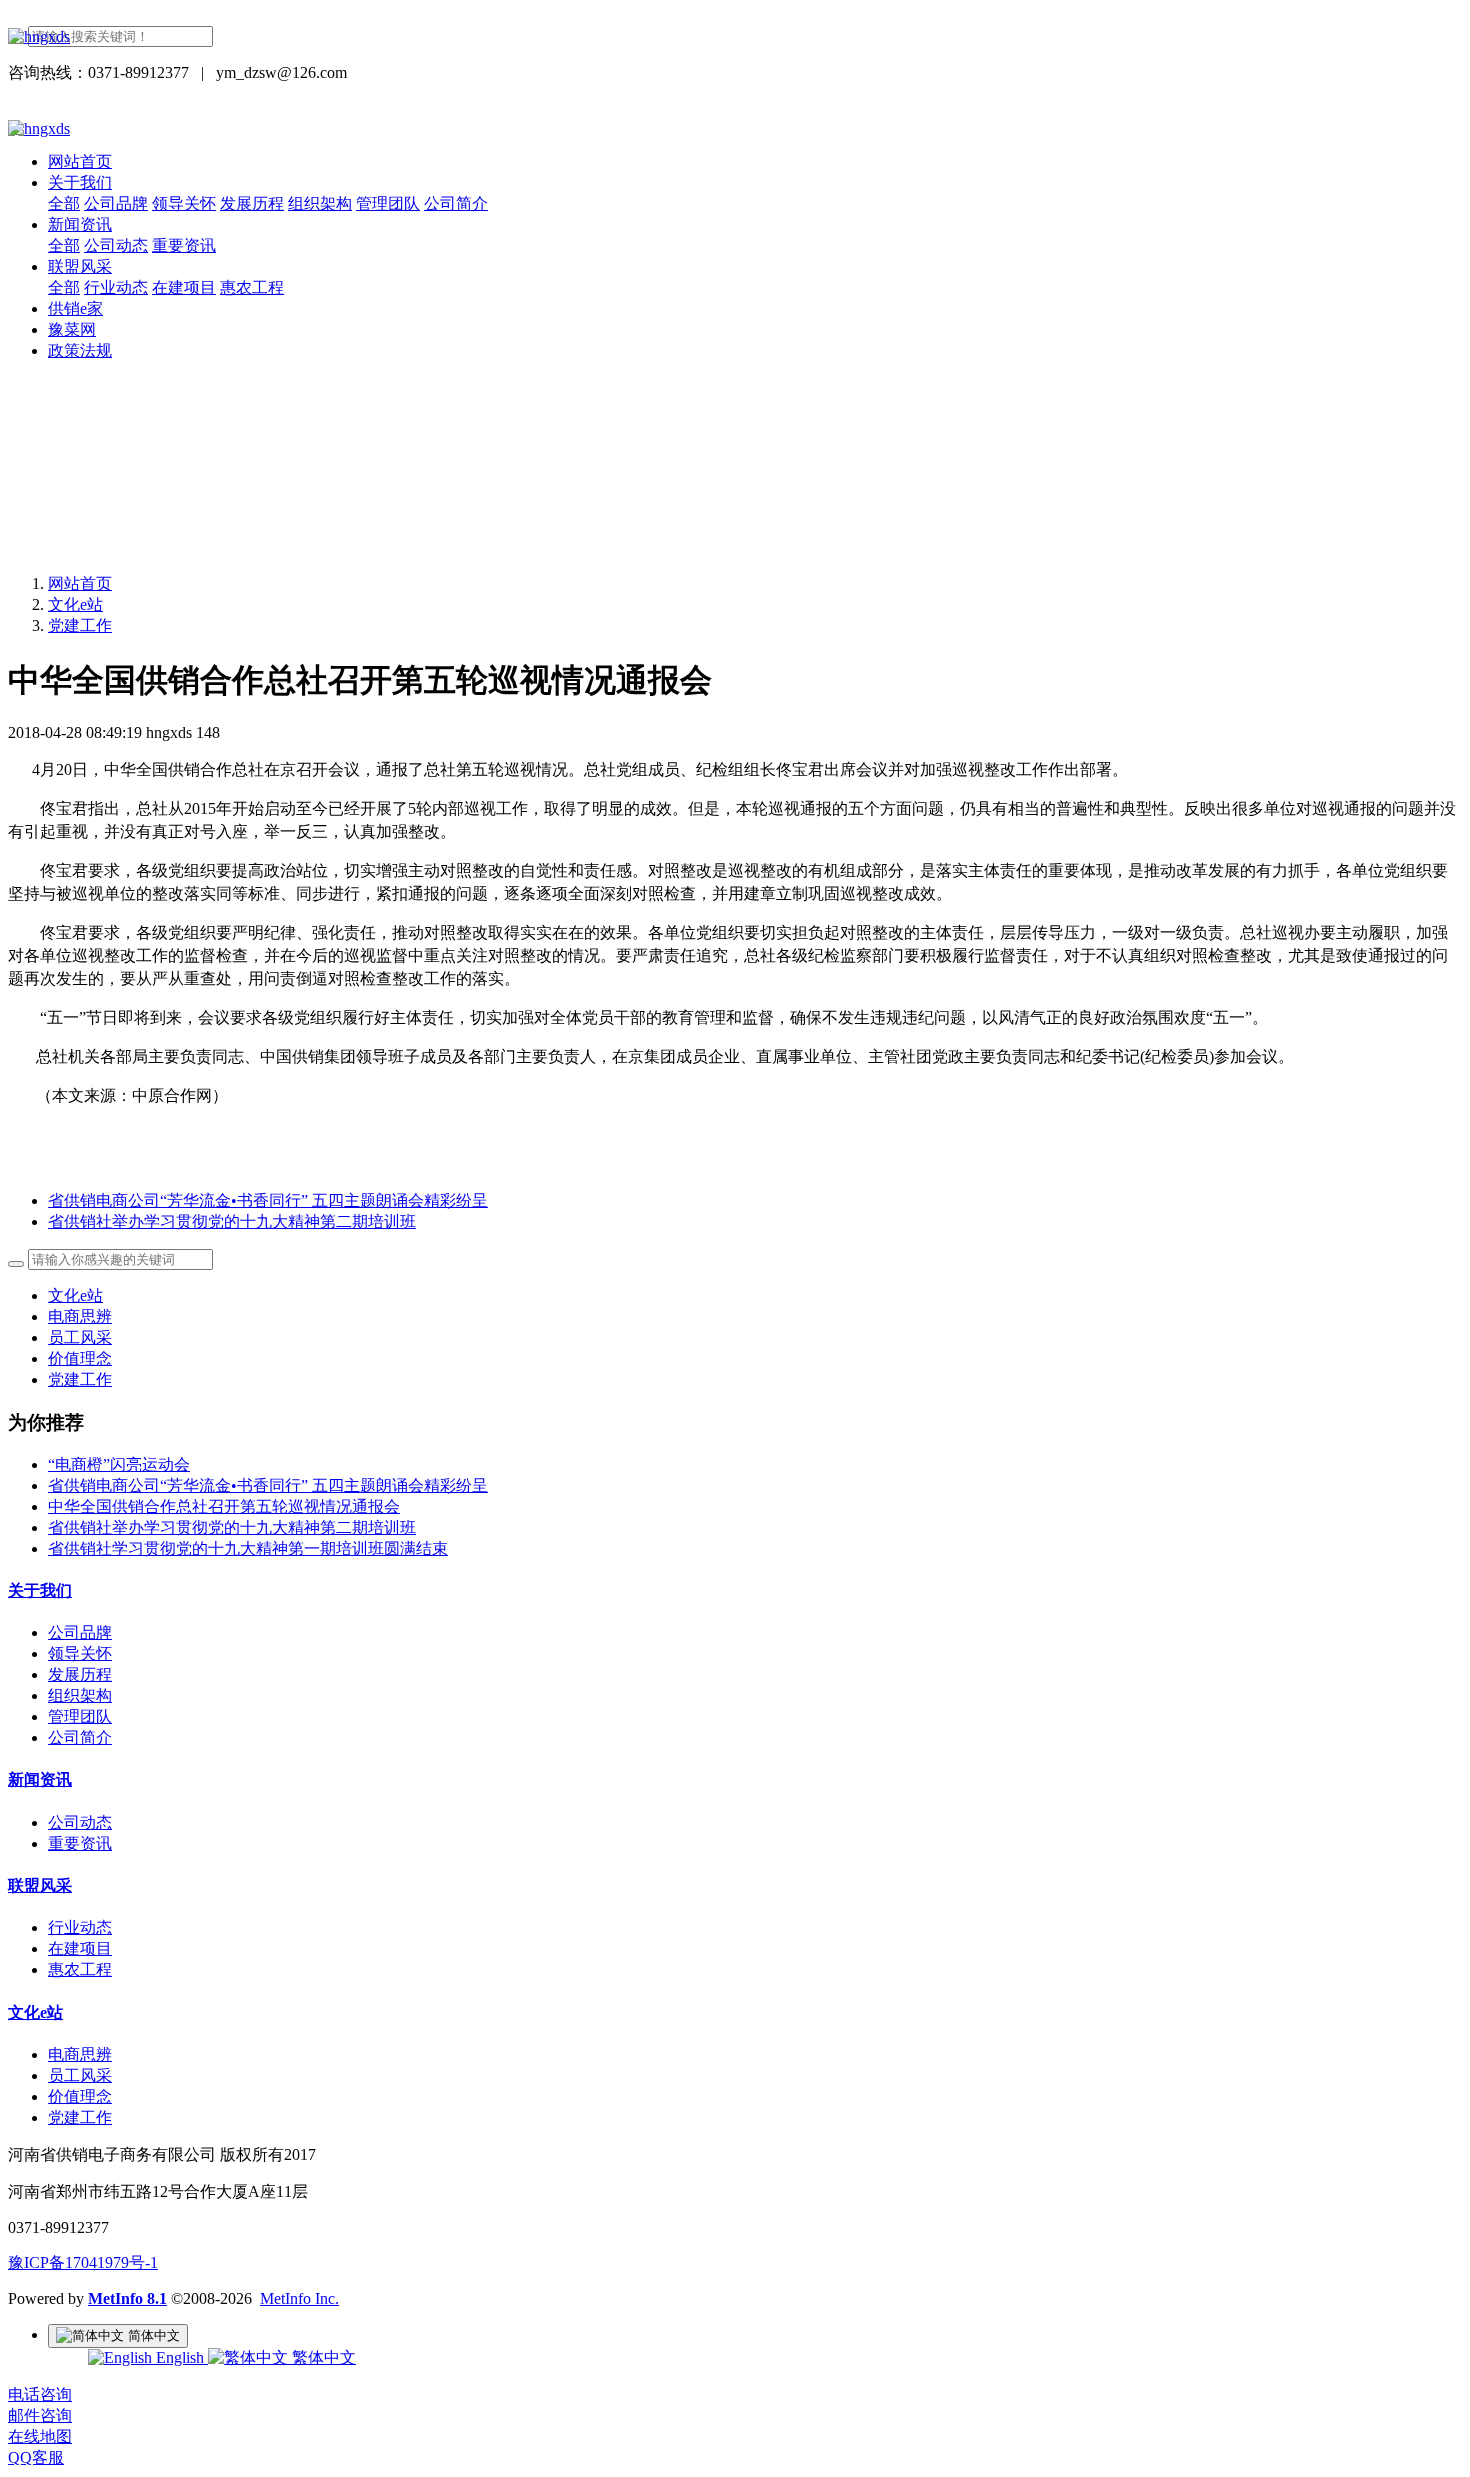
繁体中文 (322, 2357)
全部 (64, 203)
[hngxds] (735, 37)
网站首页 (80, 161)
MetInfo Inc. (299, 2298)
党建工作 (80, 625)
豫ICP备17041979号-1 (83, 2262)
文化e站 (75, 604)
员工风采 (80, 1337)
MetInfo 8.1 (127, 2298)
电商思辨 (80, 1316)
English (180, 2357)
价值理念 (80, 1358)
